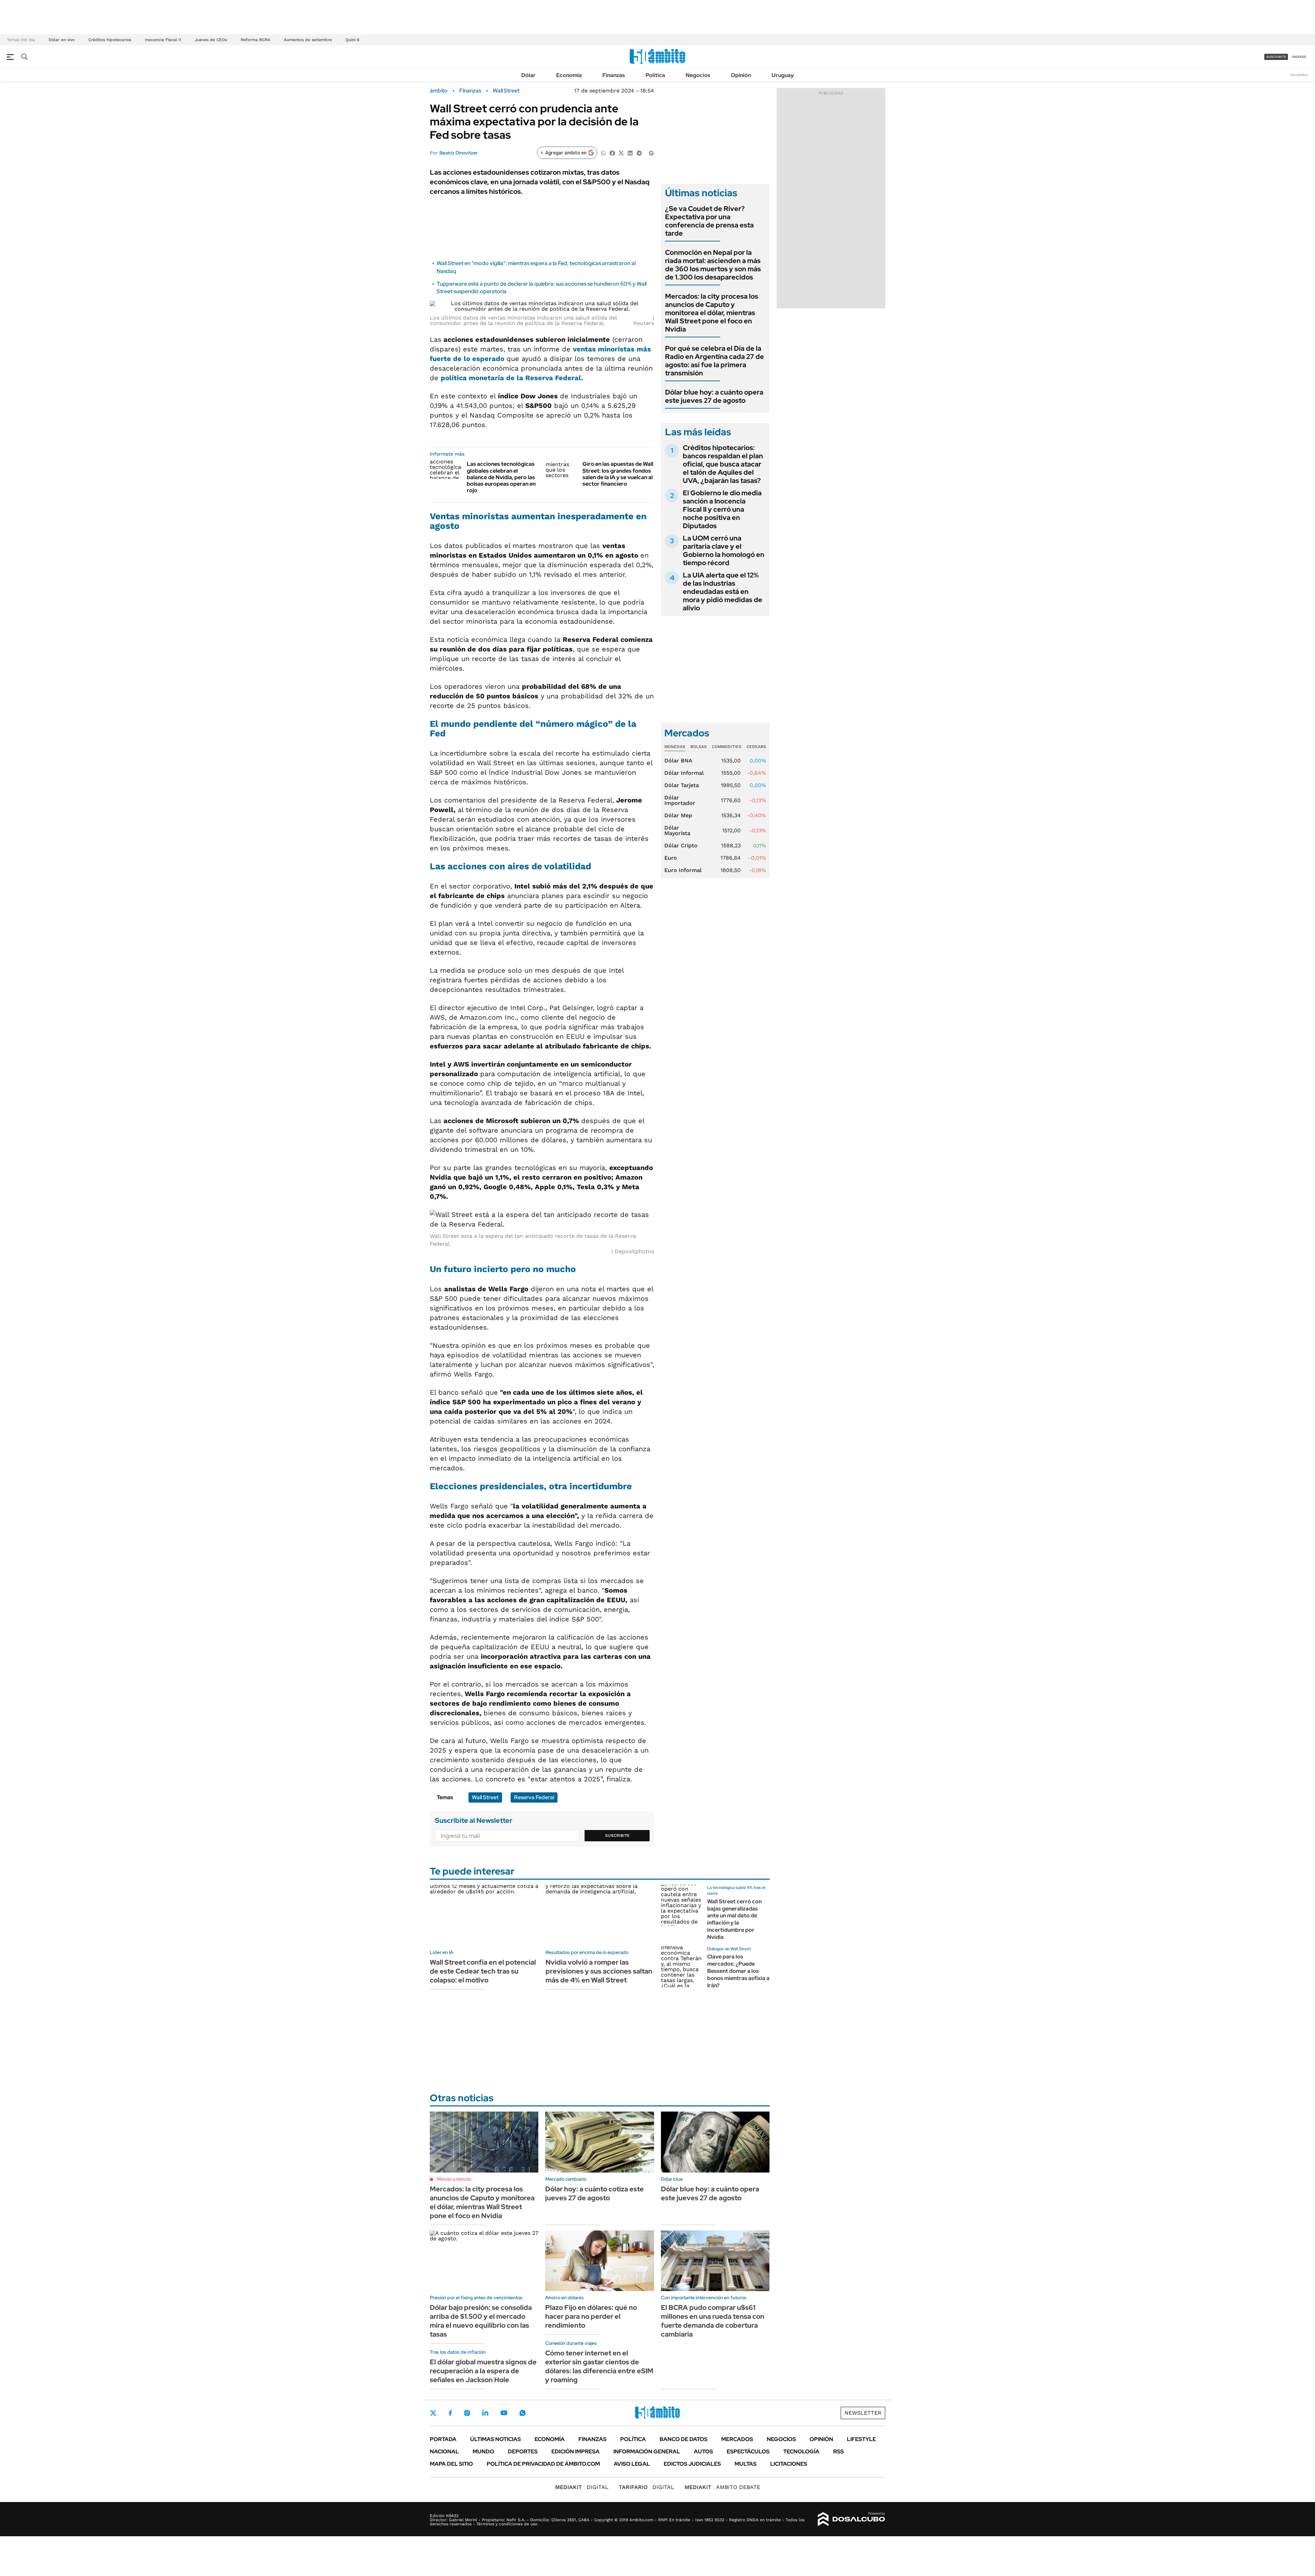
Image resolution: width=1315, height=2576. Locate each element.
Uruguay (783, 75)
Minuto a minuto (454, 2179)
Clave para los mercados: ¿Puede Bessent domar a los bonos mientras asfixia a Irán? (738, 1971)
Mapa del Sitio (451, 2464)
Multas (746, 2464)
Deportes (523, 2451)
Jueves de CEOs (211, 40)
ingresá (1299, 57)
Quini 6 (352, 40)
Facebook (450, 2413)
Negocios (698, 75)
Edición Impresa (575, 2451)
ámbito (439, 91)
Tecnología (801, 2451)
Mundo (483, 2451)
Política (655, 75)
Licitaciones (789, 2464)
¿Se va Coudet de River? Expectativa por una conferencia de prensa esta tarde (709, 221)
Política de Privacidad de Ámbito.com (543, 2464)
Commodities (727, 747)
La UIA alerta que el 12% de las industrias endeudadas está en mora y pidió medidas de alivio (723, 592)
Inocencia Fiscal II (163, 40)
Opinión (741, 75)
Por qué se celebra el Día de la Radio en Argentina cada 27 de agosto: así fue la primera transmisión (715, 361)
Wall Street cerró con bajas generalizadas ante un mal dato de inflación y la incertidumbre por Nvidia (734, 1919)
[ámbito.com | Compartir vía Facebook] (612, 153)
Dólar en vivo (62, 40)
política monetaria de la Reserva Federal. (512, 378)
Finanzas (614, 75)
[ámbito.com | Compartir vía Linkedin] (630, 153)
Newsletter (1299, 75)
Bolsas (699, 747)
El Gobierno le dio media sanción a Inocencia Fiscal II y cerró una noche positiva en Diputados (722, 509)
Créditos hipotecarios (110, 40)
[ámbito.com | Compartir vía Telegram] (639, 153)
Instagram (467, 2413)
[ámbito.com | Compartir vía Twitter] (621, 153)
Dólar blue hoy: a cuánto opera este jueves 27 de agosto (714, 396)
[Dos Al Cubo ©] (851, 2519)
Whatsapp (523, 2413)
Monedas (675, 747)
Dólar (528, 75)
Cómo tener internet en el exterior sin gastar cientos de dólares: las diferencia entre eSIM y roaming (599, 2366)
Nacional (444, 2451)
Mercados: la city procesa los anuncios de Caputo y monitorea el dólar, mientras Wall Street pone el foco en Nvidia (712, 313)
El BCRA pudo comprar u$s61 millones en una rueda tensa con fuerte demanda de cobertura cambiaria (713, 2321)
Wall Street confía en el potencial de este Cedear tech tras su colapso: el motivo (483, 1971)
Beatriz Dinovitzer (459, 153)
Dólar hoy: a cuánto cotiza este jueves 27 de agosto (594, 2193)
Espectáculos (748, 2451)
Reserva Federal (534, 1797)
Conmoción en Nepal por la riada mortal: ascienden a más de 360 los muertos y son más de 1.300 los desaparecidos (713, 265)
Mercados (737, 2439)
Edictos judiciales (692, 2464)
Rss (838, 2451)
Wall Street (506, 91)
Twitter (433, 2413)
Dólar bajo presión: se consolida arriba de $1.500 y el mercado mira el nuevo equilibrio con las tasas (481, 2321)
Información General (647, 2451)
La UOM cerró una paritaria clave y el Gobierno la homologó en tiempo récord (724, 550)
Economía (569, 75)
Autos (703, 2451)
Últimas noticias (496, 2439)
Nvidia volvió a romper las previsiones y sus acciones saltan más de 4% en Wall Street (599, 1971)
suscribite (1276, 57)
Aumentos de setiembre (308, 40)
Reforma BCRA (255, 40)
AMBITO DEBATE (722, 2487)
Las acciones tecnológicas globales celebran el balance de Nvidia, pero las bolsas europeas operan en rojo (501, 477)
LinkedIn (485, 2413)
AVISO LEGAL (632, 2464)
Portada (443, 2439)
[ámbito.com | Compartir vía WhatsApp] (603, 153)
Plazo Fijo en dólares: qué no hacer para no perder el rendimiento (591, 2316)
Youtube (504, 2413)
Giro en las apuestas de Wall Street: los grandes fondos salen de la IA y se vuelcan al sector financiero (618, 474)
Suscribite (617, 1835)
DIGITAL (582, 2487)
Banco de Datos (684, 2439)
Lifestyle (861, 2439)
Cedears (756, 747)
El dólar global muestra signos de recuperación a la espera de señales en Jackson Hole (483, 2371)
